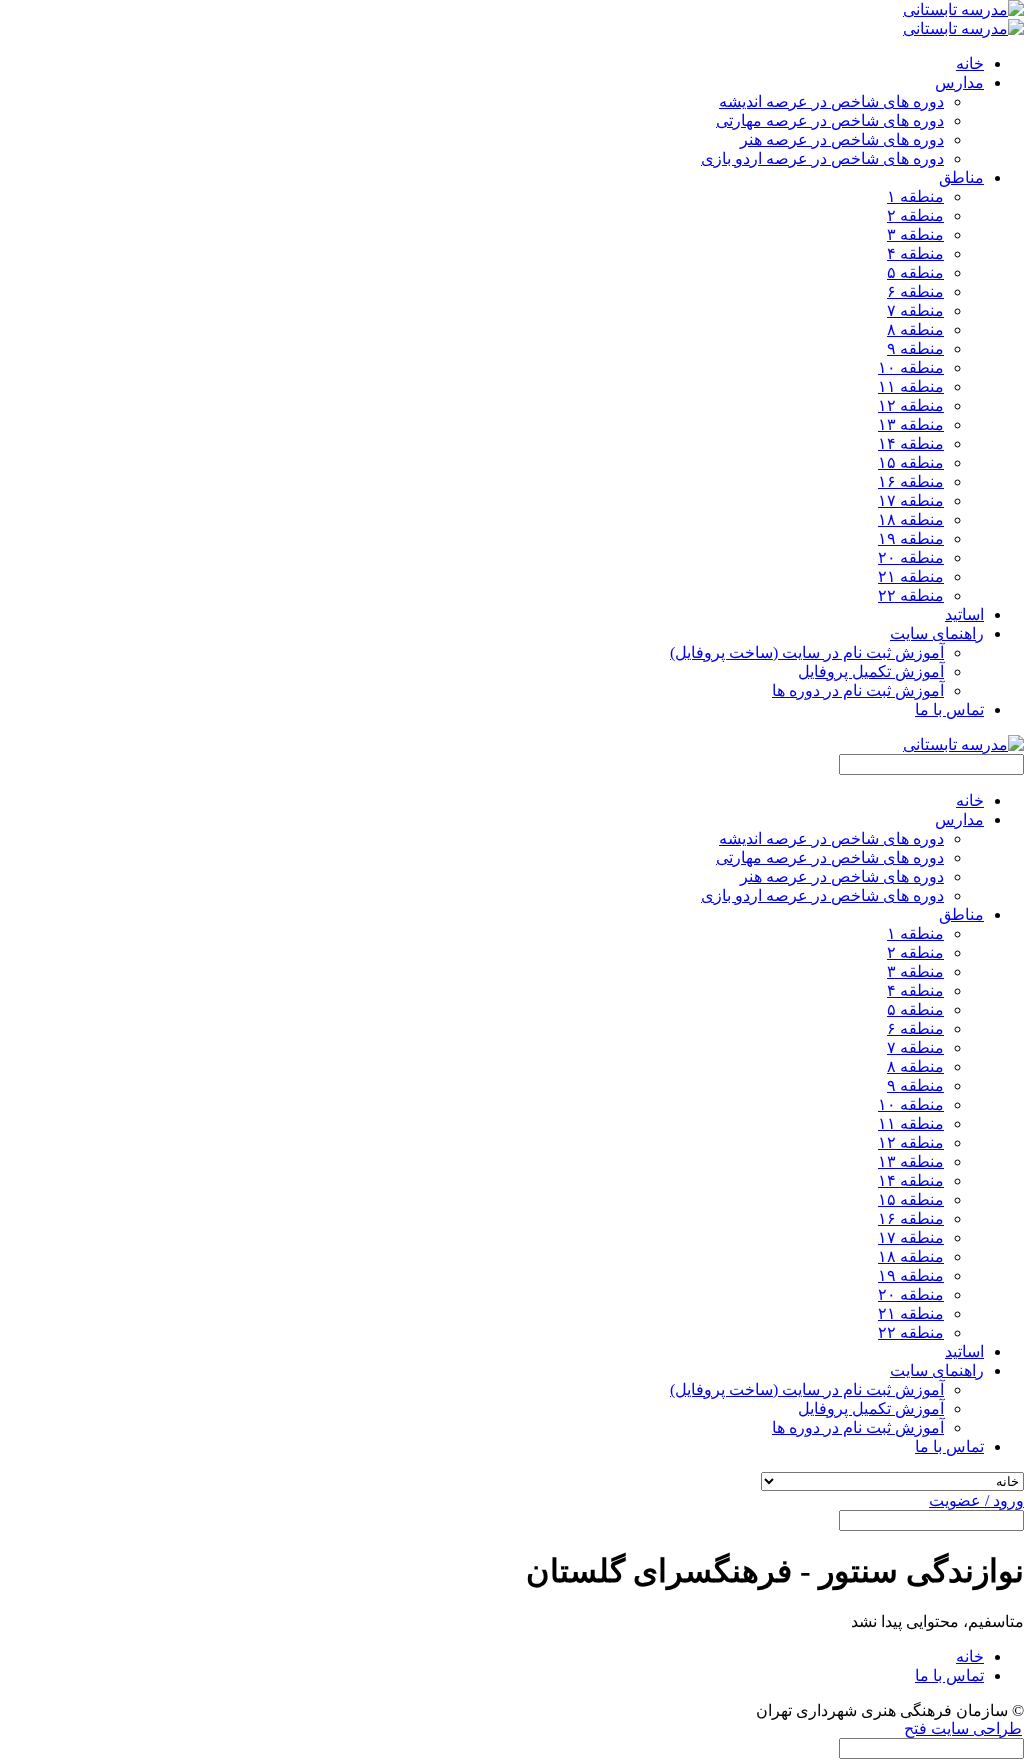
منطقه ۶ (915, 291)
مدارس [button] (959, 82)
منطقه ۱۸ (911, 519)
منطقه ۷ (915, 310)
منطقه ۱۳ (911, 424)
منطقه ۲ (915, 215)
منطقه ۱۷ (911, 500)
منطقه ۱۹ (911, 538)
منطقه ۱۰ (911, 367)
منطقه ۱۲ (911, 405)
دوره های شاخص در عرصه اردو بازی (822, 158)
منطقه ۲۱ (911, 576)
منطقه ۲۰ (911, 557)
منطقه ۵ (915, 272)
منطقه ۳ (915, 234)
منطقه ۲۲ (911, 595)
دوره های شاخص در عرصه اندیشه (831, 101)
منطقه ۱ (915, 196)
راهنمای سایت (937, 1370)
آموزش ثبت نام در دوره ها (858, 690)
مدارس (959, 819)
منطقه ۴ (915, 253)
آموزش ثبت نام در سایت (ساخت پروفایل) (807, 652)
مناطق (961, 914)
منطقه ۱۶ (911, 481)
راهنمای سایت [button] (937, 633)
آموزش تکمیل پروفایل (871, 671)
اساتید (964, 614)
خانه (970, 63)
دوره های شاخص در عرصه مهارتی (830, 120)
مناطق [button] (961, 177)
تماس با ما (949, 709)
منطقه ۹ (915, 348)
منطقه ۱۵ (911, 462)
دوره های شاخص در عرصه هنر (842, 139)
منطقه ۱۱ (911, 386)
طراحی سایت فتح (963, 1728)
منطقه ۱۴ (911, 443)
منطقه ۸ (915, 329)
